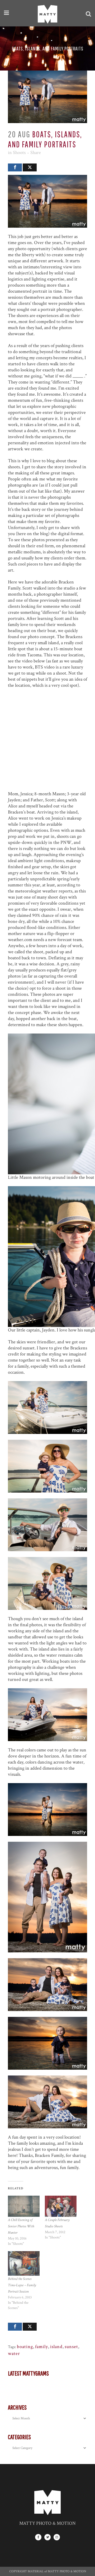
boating (25, 2347)
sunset (71, 2347)
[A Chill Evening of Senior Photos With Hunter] (24, 2206)
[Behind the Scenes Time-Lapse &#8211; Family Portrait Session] (24, 2264)
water (14, 2353)
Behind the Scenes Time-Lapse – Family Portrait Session (22, 2285)
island (56, 2347)
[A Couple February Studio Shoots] (61, 2206)
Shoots (19, 153)
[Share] (15, 167)
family (42, 2347)
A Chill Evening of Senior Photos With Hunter (21, 2226)
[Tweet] (30, 167)
